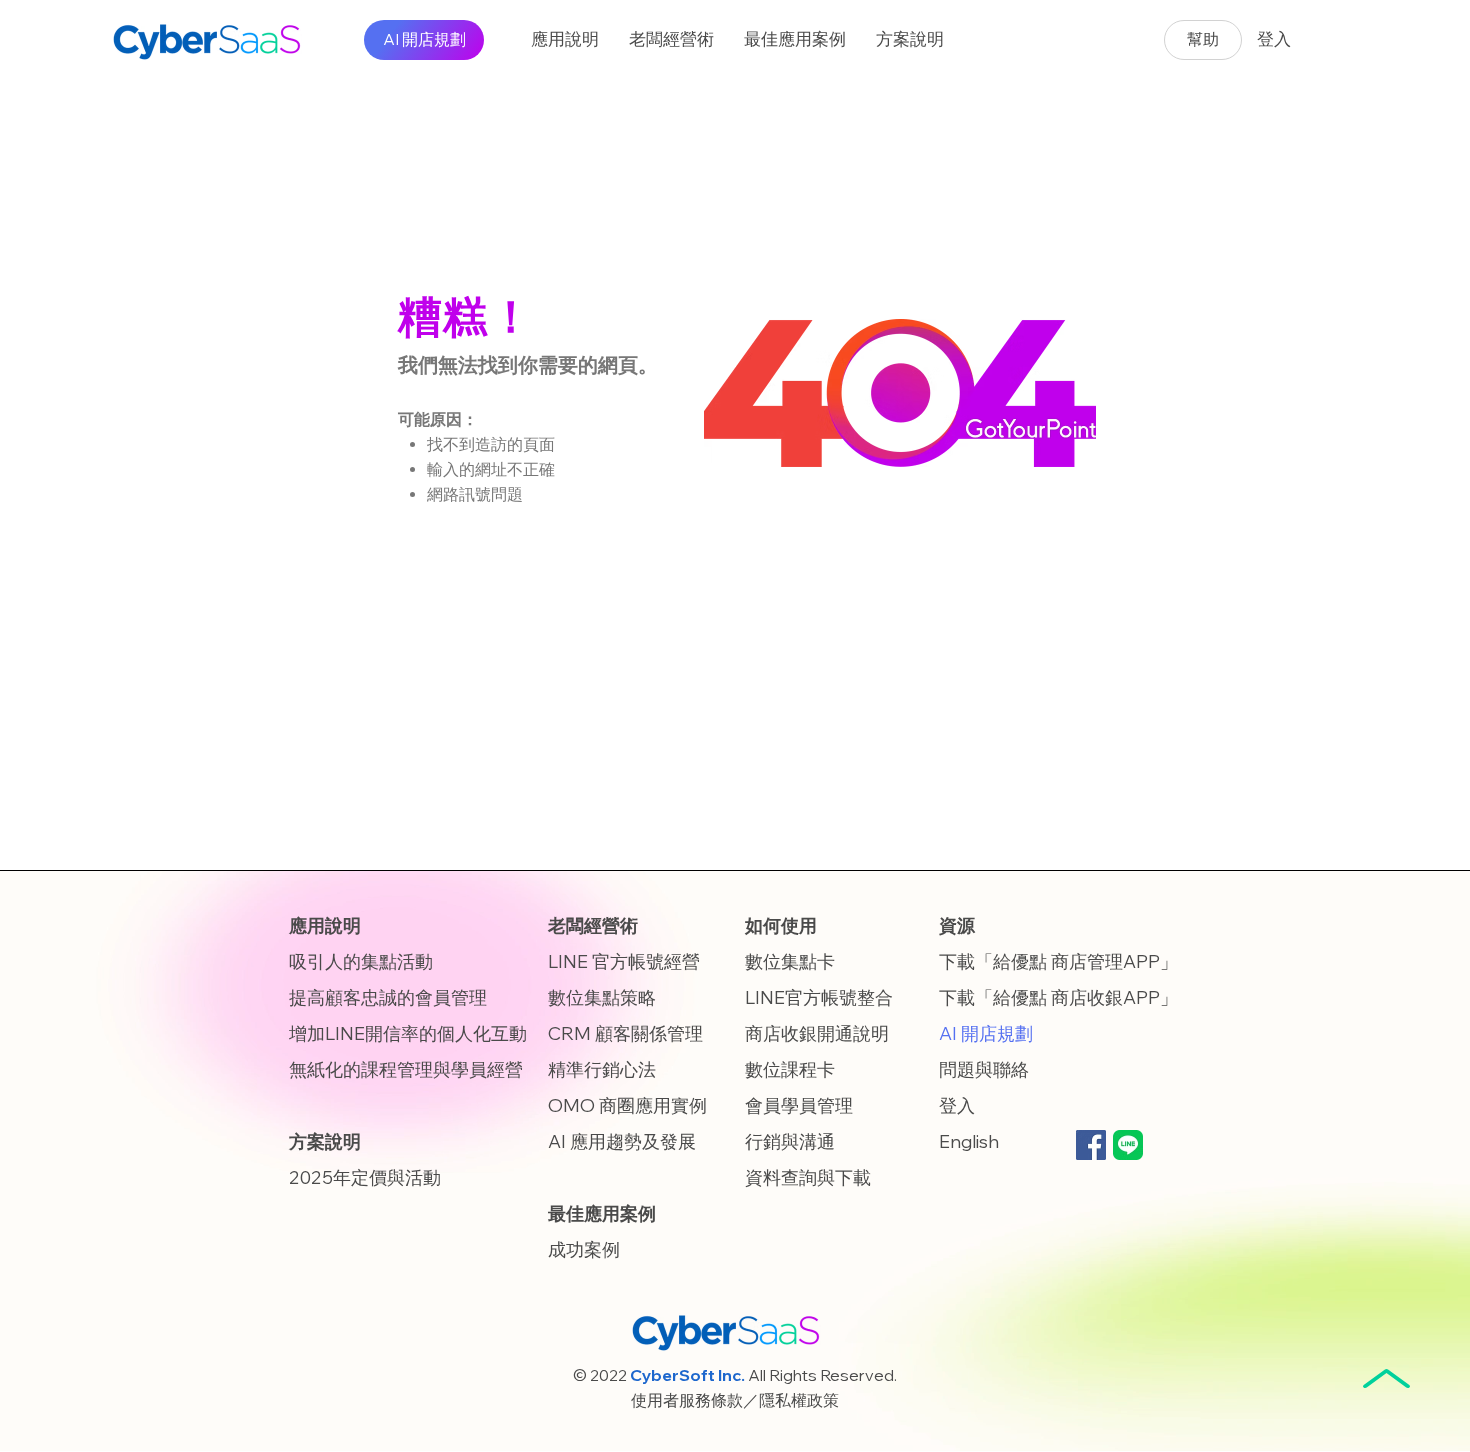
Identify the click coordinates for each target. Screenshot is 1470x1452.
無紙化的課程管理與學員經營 (406, 1069)
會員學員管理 (799, 1105)
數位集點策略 (602, 997)
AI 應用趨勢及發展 (622, 1141)
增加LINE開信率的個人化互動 (408, 1033)
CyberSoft (672, 1375)
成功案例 (584, 1249)
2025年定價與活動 (365, 1177)
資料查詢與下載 (808, 1177)
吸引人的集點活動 (361, 961)
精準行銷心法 (602, 1069)
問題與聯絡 (984, 1069)
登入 (957, 1105)
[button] (565, 40)
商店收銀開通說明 (817, 1033)
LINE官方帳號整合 (819, 997)
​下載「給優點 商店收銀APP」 (1058, 997)
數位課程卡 (790, 1069)
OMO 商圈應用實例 (627, 1105)
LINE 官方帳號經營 (624, 961)
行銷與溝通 (790, 1141)
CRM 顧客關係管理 (625, 1033)
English (969, 1141)
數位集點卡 (790, 961)
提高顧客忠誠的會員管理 (388, 997)
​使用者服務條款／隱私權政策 (735, 1400)
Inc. (731, 1375)
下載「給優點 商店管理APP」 (1058, 961)
